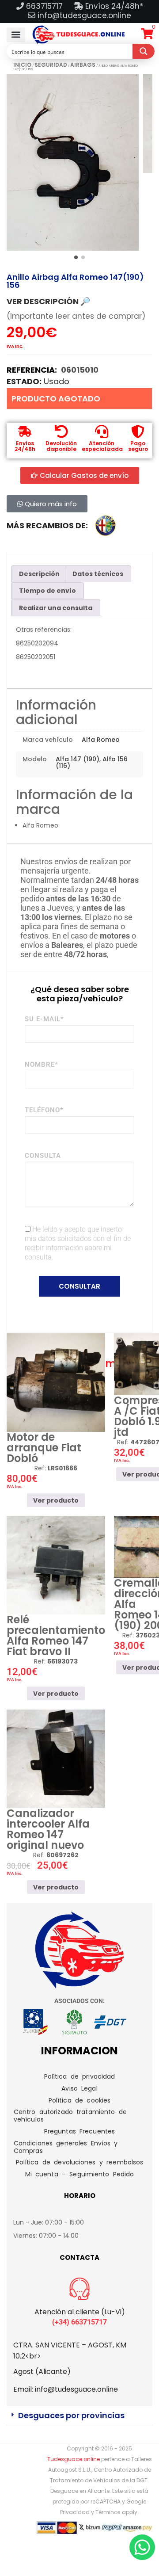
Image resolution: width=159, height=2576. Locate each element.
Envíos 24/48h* (113, 6)
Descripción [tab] (39, 574)
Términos (108, 2512)
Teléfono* (44, 1110)
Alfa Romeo (101, 740)
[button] (16, 35)
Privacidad (75, 2512)
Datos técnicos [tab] (98, 574)
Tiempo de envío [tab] (47, 591)
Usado (57, 381)
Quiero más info (50, 504)
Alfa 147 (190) (78, 759)
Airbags (83, 65)
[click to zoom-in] (73, 162)
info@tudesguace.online (84, 15)
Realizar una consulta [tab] (56, 608)
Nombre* (42, 1065)
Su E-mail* (44, 1019)
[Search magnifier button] (144, 51)
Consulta (43, 1156)
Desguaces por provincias (71, 2415)
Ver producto (56, 1500)
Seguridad (51, 65)
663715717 (45, 6)
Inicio (22, 65)
